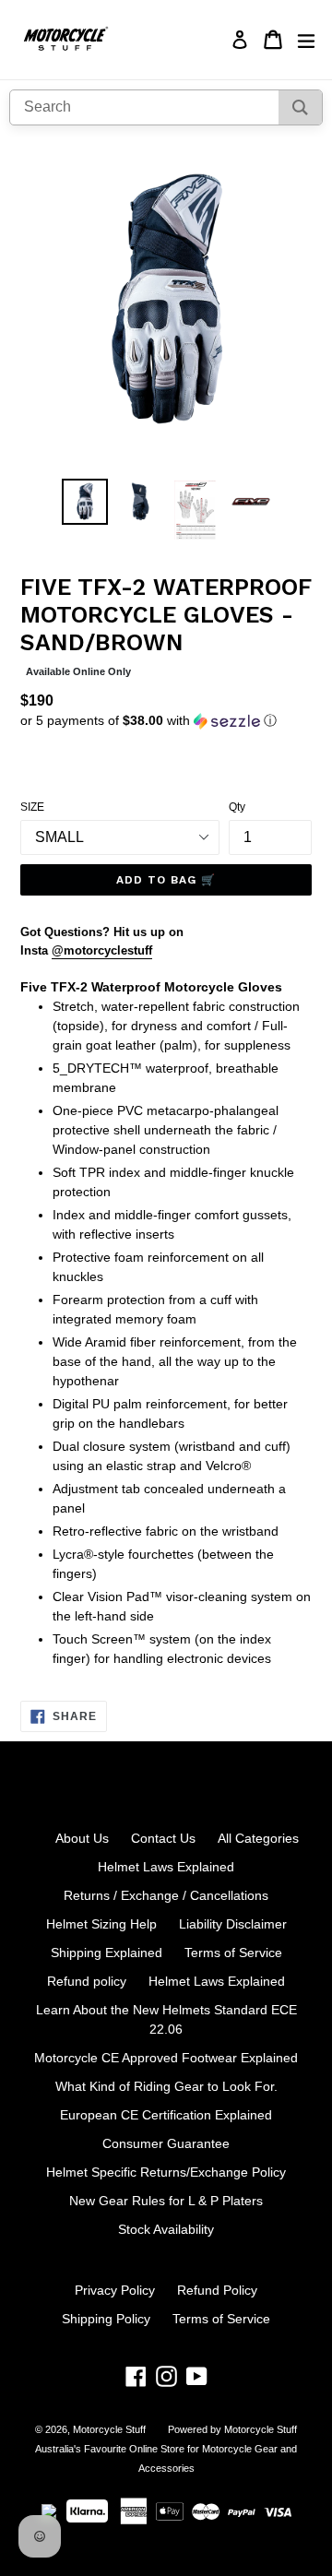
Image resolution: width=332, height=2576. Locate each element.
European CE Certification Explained (166, 2115)
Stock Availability (166, 2229)
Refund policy (87, 1981)
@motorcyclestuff (102, 950)
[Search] (300, 107)
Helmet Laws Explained (166, 1867)
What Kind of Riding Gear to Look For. (166, 2086)
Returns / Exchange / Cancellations (166, 1895)
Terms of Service (233, 1953)
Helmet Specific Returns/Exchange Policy (166, 2172)
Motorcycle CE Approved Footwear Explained (166, 2058)
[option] (85, 502)
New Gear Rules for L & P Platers (166, 2201)
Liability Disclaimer (233, 1924)
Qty (237, 807)
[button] (166, 721)
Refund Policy (217, 2290)
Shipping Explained (107, 1953)
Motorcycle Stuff (109, 2429)
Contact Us (163, 1838)
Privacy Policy (115, 2290)
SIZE (32, 807)
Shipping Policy (106, 2319)
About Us (82, 1838)
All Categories (258, 1838)
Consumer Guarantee (166, 2143)
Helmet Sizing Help (101, 1924)
